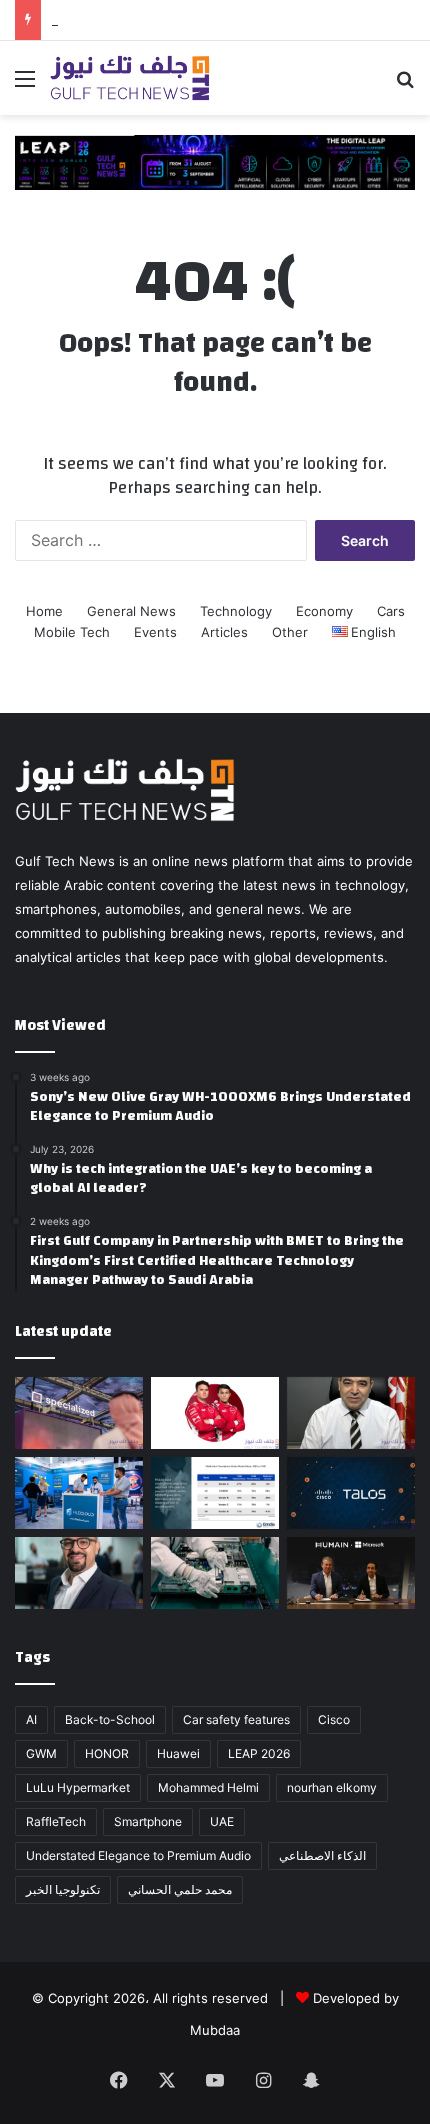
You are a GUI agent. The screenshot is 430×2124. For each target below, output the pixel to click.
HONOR (107, 1753)
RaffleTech (56, 1821)
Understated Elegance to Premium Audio (138, 1855)
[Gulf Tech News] (130, 78)
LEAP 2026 (259, 1753)
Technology (236, 611)
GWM (41, 1753)
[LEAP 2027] (215, 161)
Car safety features (236, 1719)
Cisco (334, 1719)
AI (31, 1719)
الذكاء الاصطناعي (322, 1855)
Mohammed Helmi (208, 1787)
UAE (222, 1821)
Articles (224, 632)
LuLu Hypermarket (78, 1787)
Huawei (178, 1753)
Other (290, 632)
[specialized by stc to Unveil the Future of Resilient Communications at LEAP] (79, 1413)
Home (44, 611)
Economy (324, 611)
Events (155, 632)
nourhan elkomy (332, 1787)
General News (131, 611)
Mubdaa (215, 2030)
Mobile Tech (72, 632)
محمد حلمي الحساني (180, 1889)
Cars (391, 611)
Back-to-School (110, 1719)
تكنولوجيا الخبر (63, 1889)
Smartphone (148, 1821)
